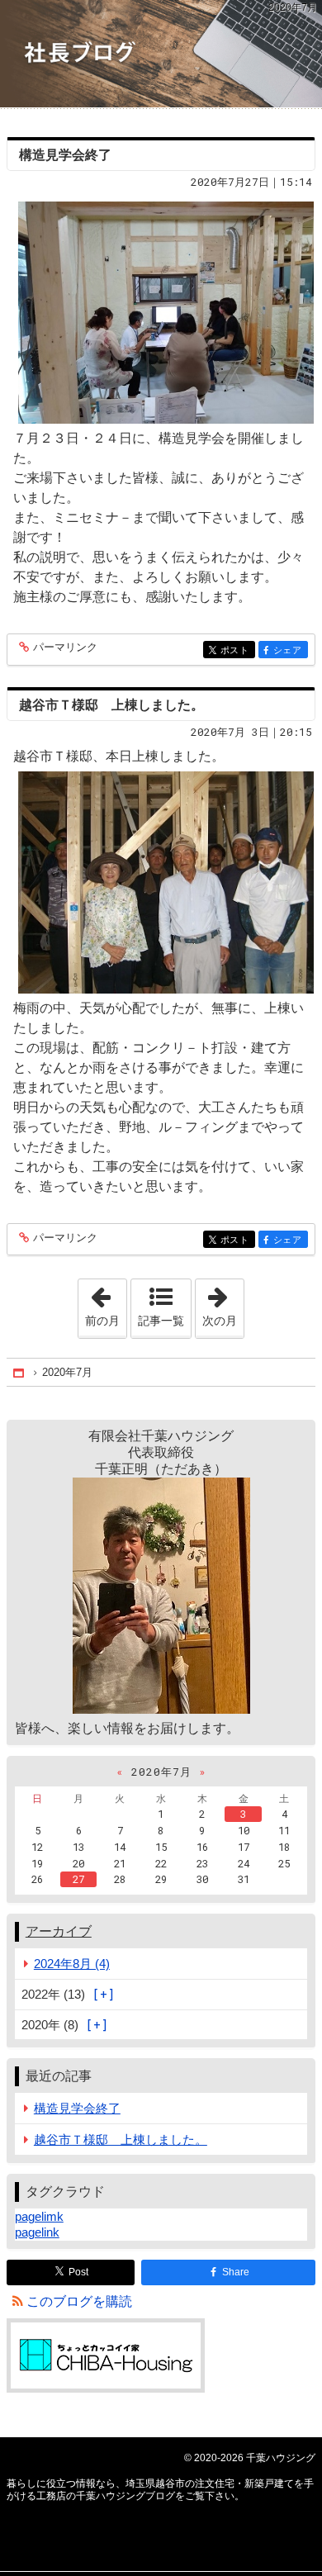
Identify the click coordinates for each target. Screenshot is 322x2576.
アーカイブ (59, 1931)
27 (78, 1879)
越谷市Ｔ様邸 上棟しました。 (111, 705)
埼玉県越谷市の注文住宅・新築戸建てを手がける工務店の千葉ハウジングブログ (161, 54)
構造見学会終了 (65, 155)
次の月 (223, 1303)
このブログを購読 (79, 2301)
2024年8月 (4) (72, 1964)
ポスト (238, 650)
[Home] (20, 1372)
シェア (291, 650)
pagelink (37, 2232)
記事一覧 (161, 1321)
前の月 (106, 1303)
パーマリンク (65, 648)
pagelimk (39, 2216)
